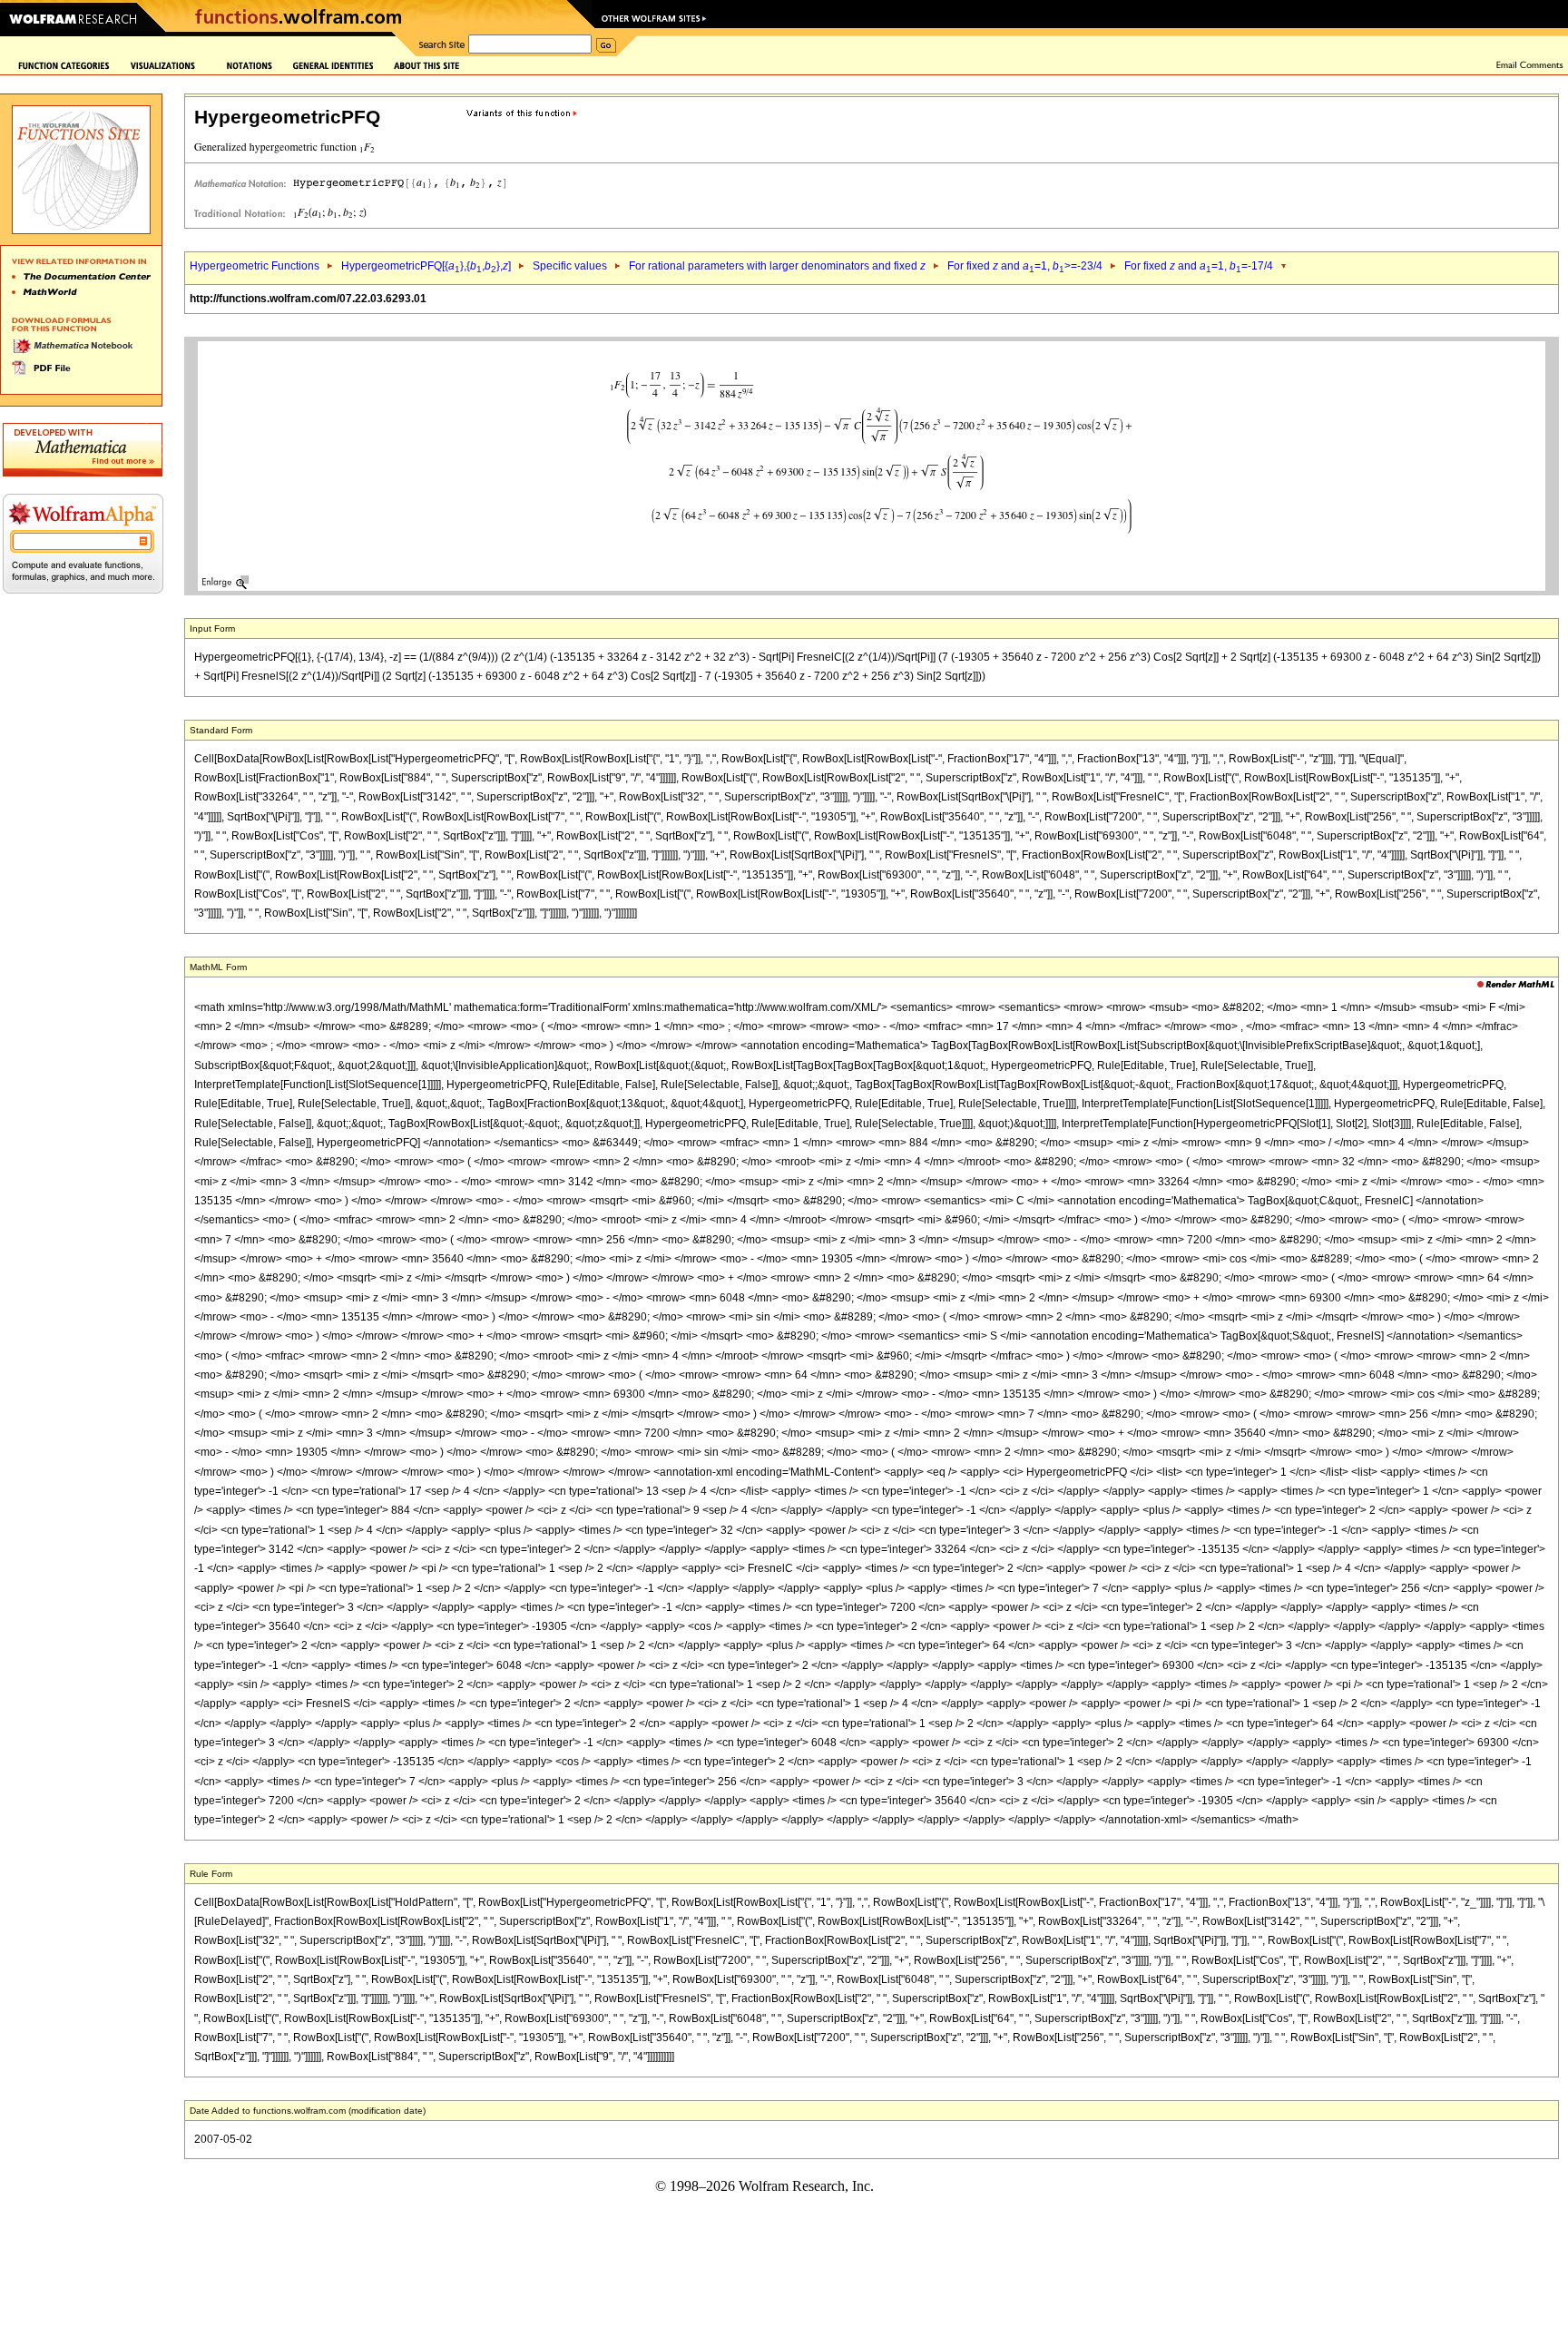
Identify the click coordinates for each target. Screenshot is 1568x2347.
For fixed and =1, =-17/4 (1199, 266)
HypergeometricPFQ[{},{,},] (426, 266)
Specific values (570, 266)
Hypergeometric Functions (255, 266)
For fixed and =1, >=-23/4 (1025, 266)
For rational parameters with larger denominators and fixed (777, 266)
